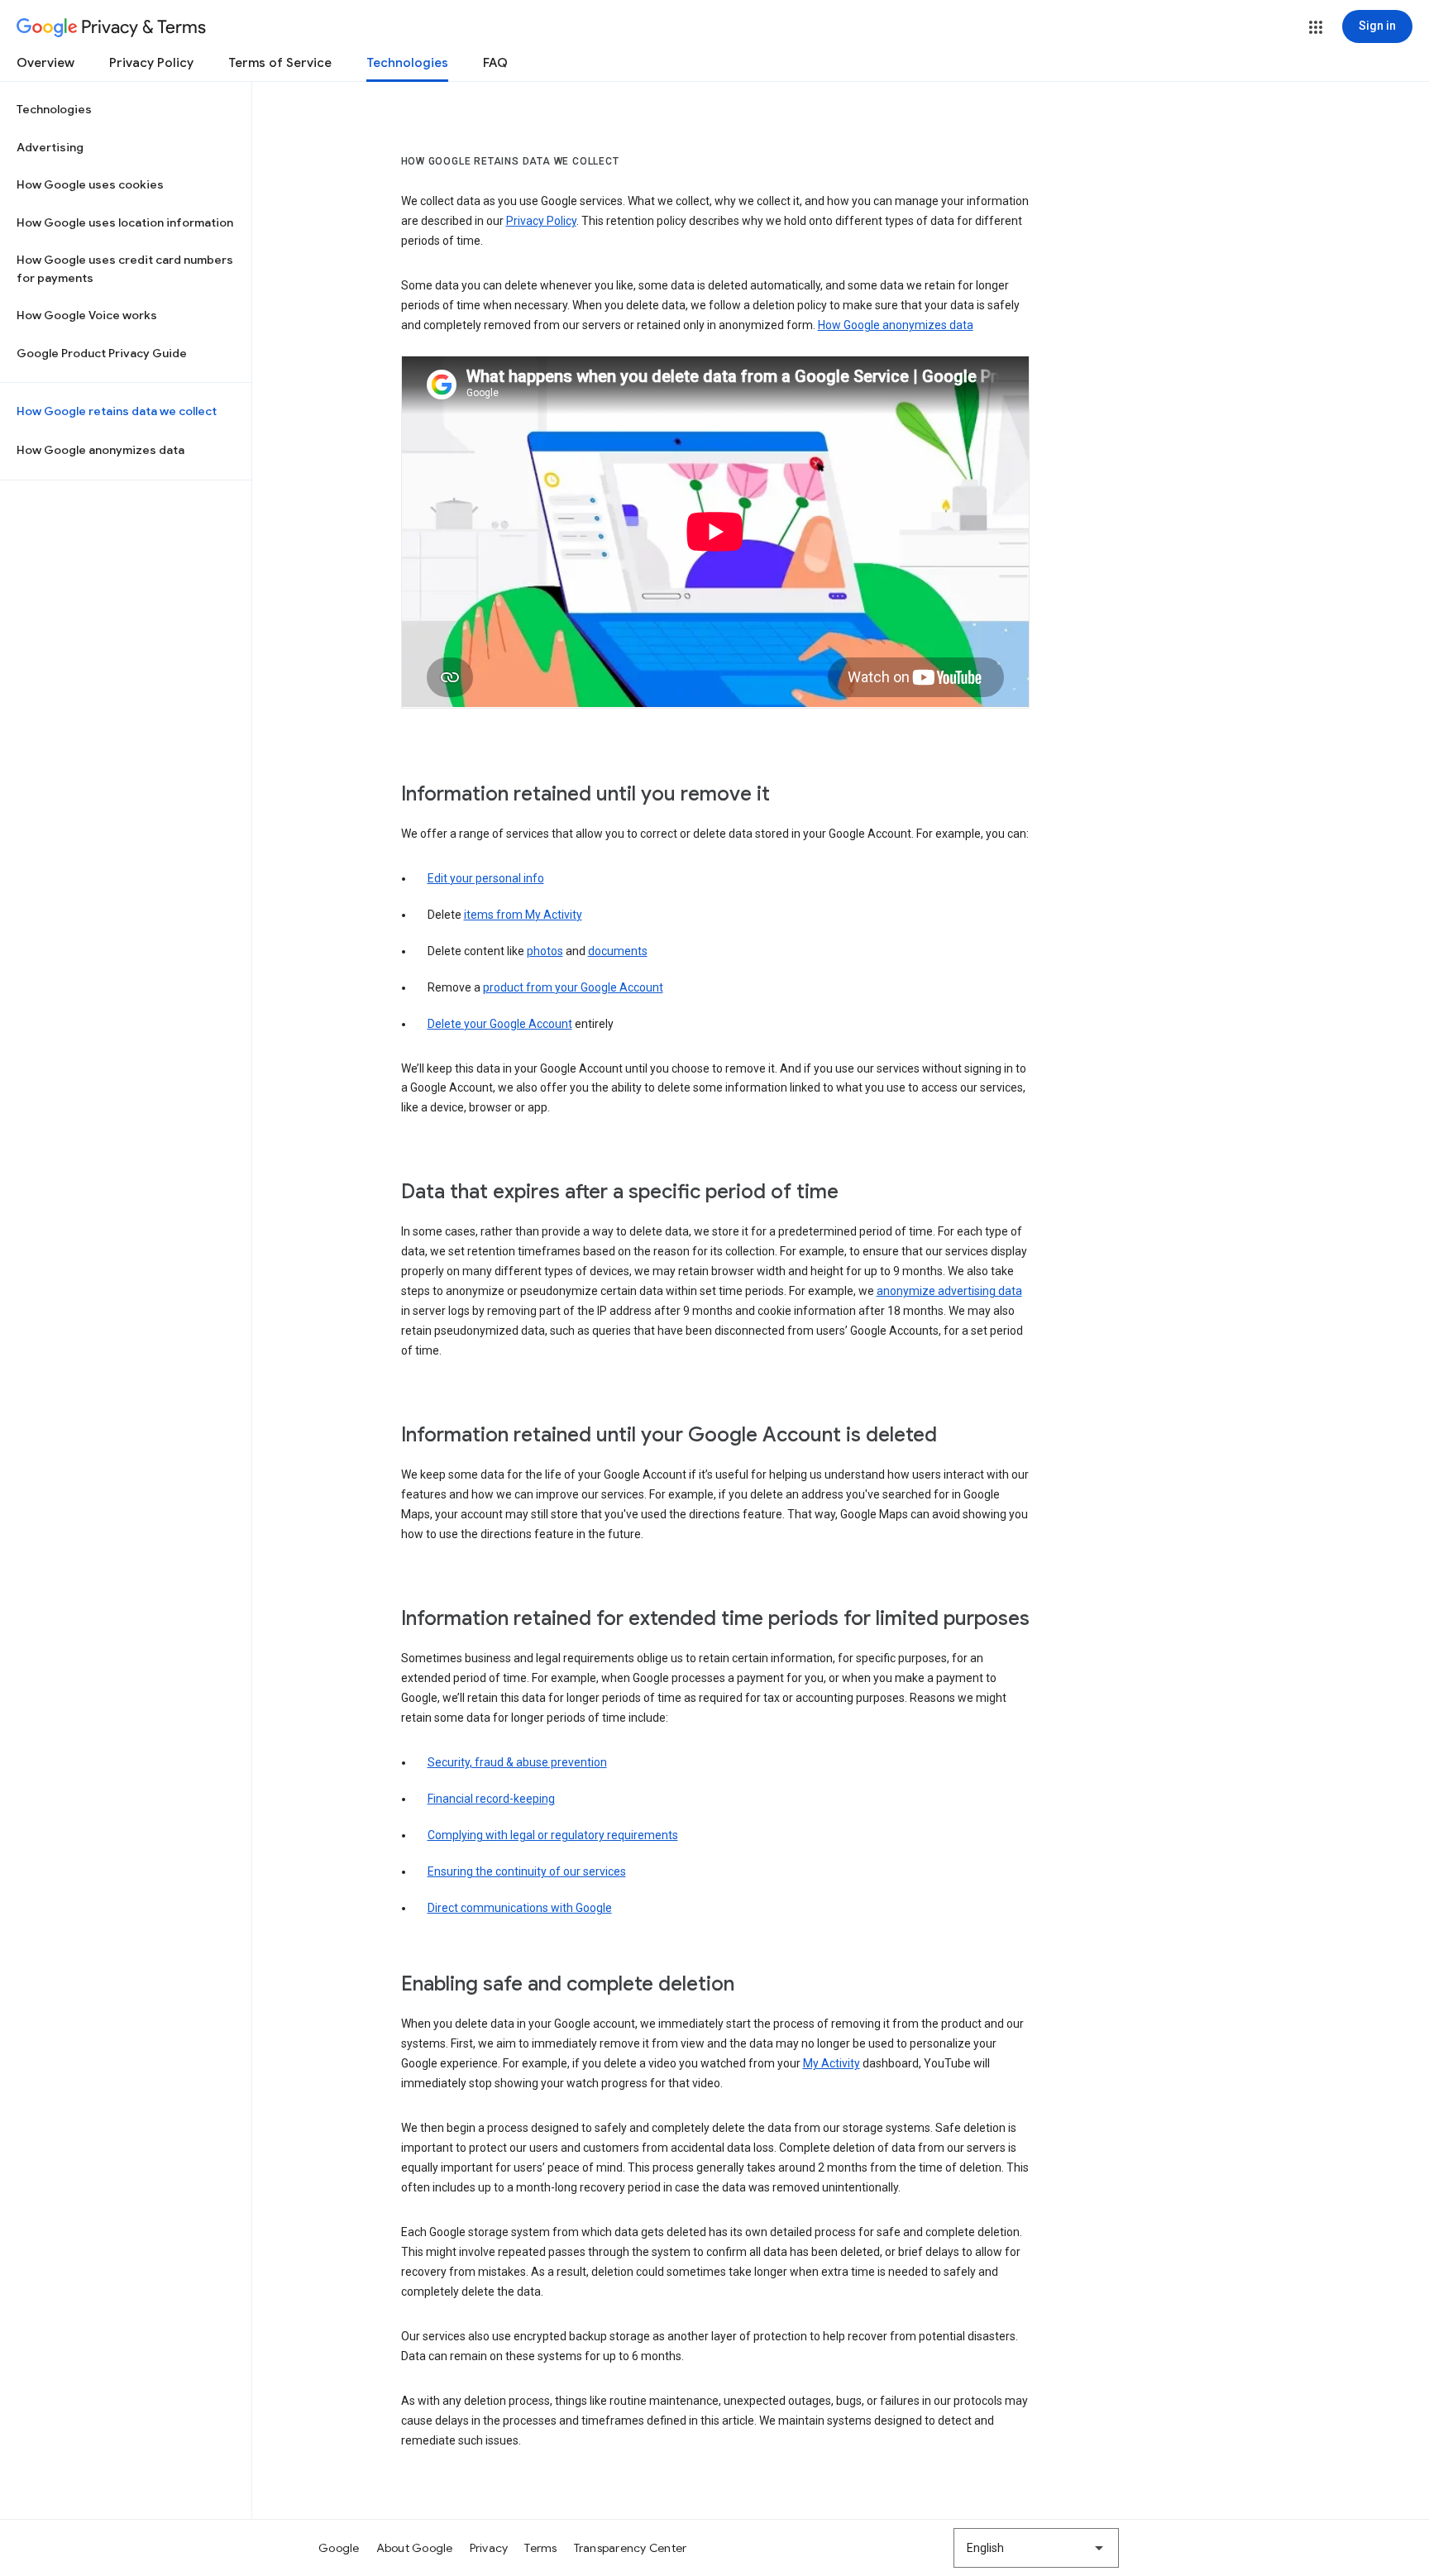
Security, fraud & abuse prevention (517, 1762)
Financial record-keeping (491, 1799)
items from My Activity (523, 915)
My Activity (832, 2063)
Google (339, 2548)
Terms (540, 2548)
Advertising (50, 147)
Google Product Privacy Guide (102, 353)
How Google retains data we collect (117, 411)
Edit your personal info (486, 878)
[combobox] (1036, 2548)
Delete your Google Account (500, 1024)
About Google (415, 2548)
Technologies (407, 63)
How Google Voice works (87, 315)
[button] (1316, 27)
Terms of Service (280, 63)
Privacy (489, 2548)
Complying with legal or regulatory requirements (553, 1835)
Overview (45, 63)
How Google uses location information (125, 222)
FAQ (495, 63)
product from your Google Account (573, 987)
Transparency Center (631, 2548)
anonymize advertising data (949, 1291)
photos (545, 951)
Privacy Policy (151, 63)
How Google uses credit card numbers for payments (125, 269)
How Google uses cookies (90, 184)
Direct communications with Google (520, 1908)
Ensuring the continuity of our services (527, 1871)
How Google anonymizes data (100, 450)
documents (618, 951)
